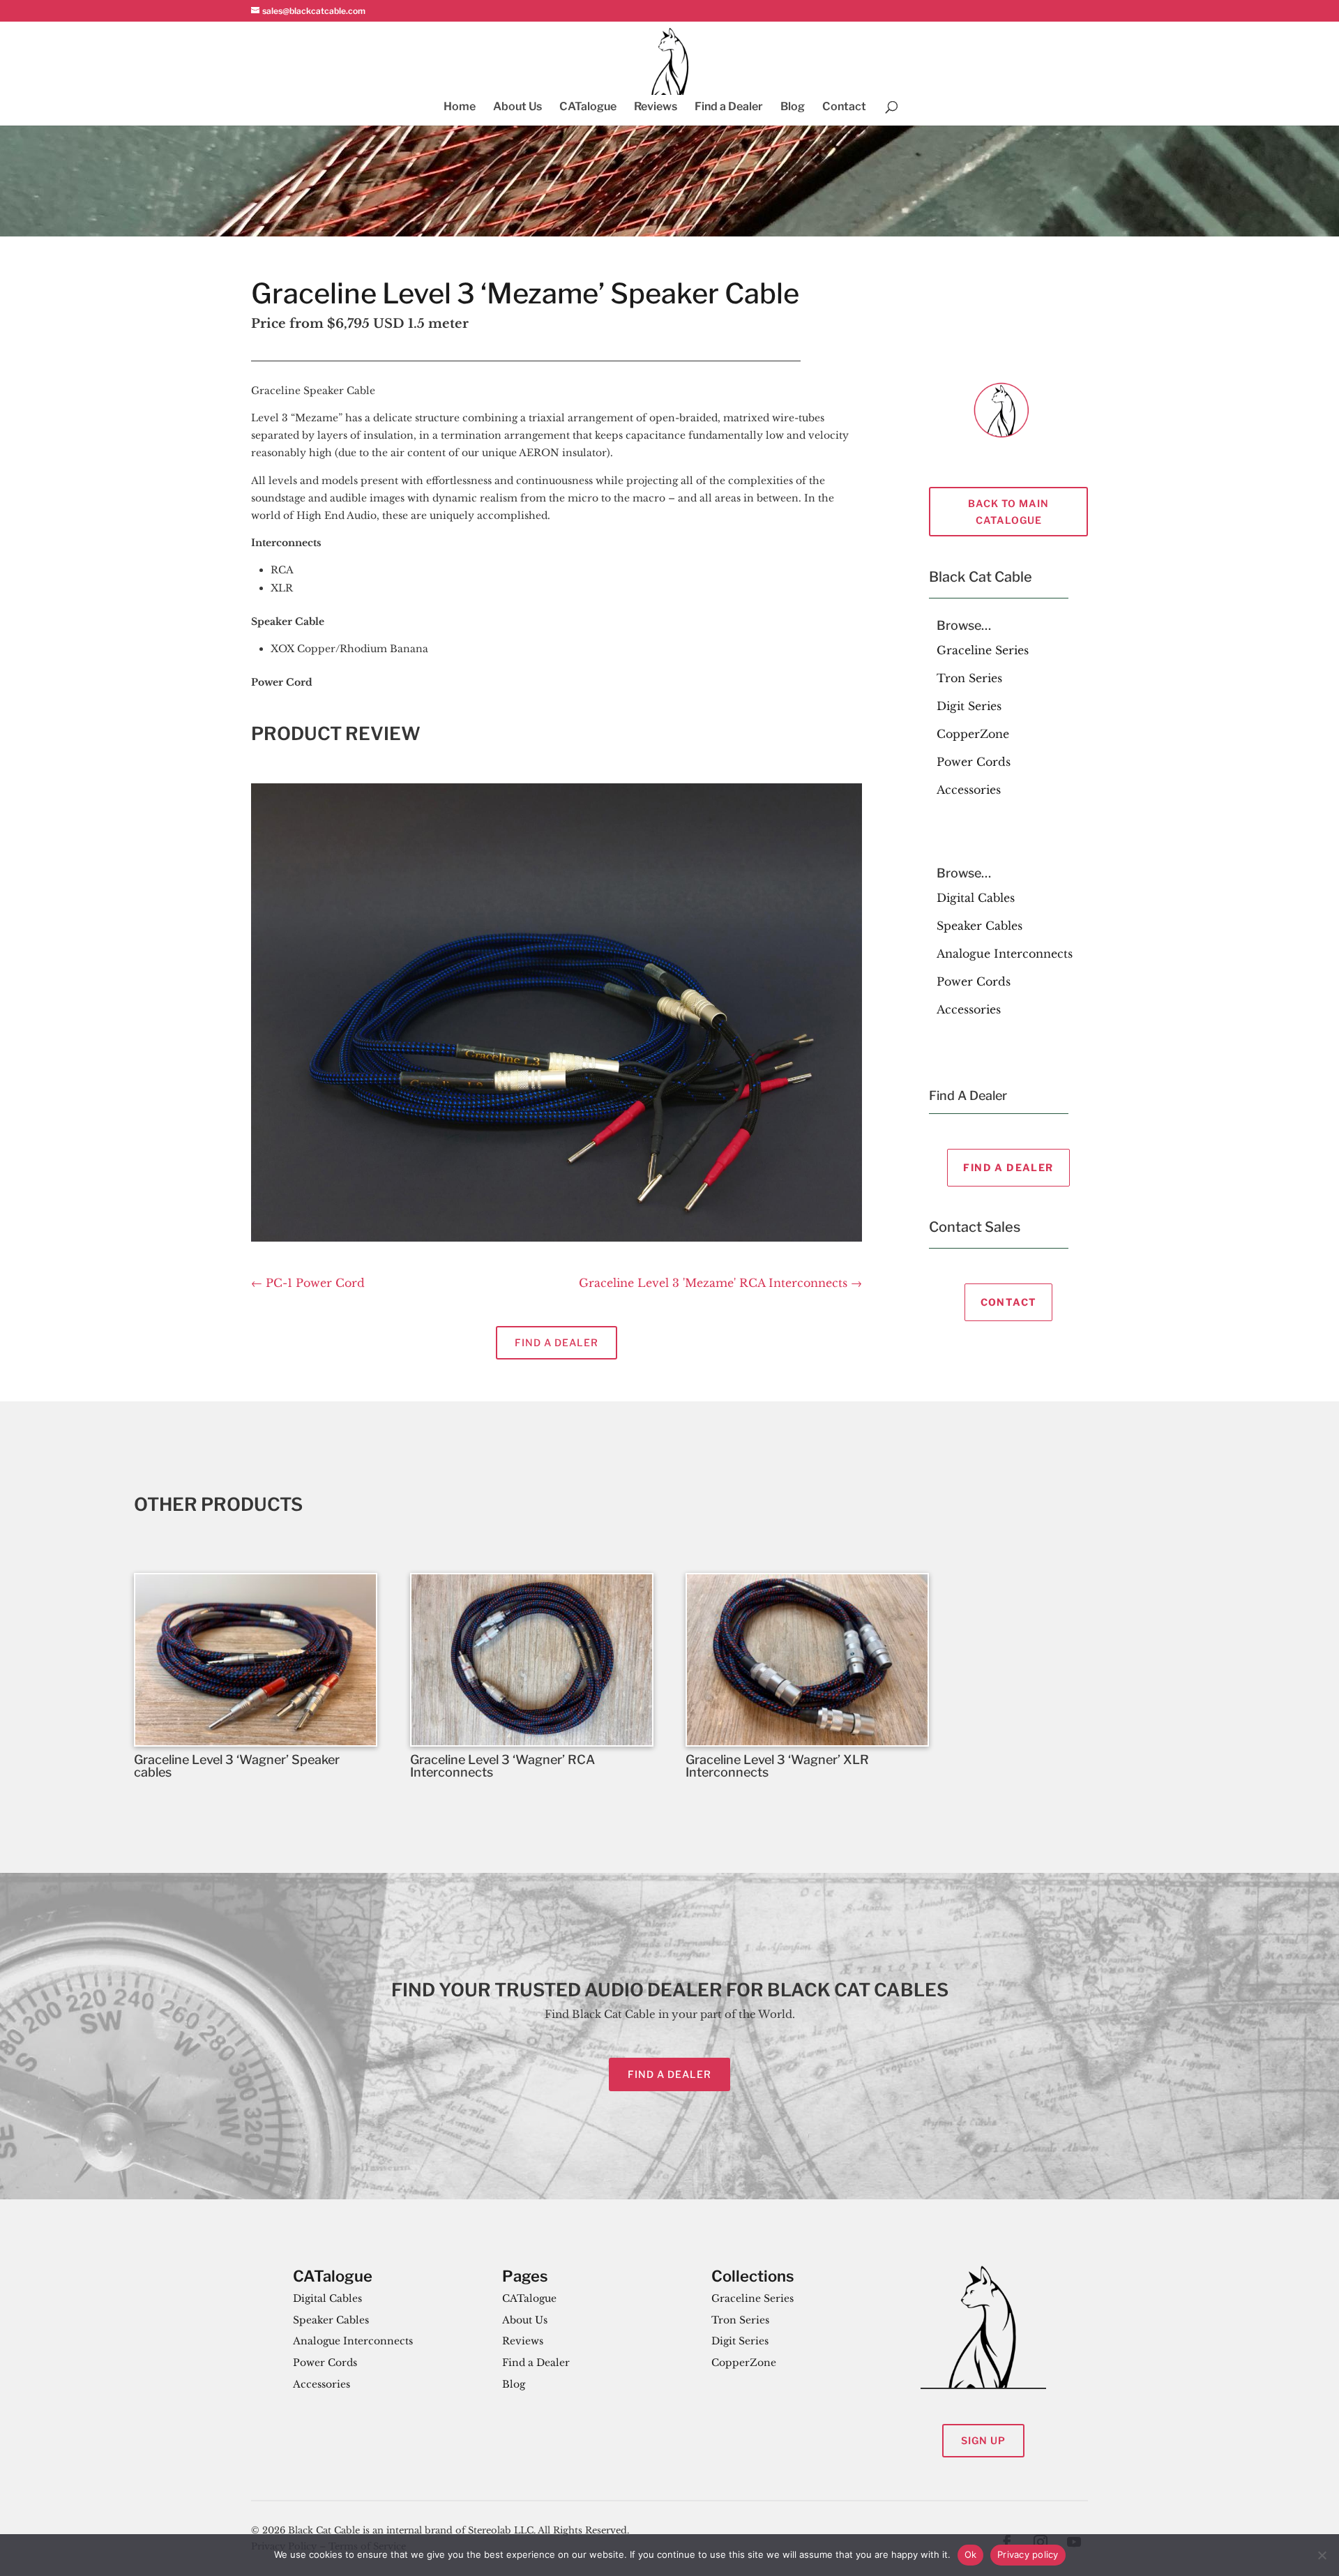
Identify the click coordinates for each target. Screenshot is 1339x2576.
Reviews (656, 107)
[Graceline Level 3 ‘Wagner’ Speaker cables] (256, 1660)
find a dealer (669, 2074)
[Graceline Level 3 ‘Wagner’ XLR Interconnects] (807, 1660)
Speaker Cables (979, 926)
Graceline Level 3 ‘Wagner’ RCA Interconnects (502, 1766)
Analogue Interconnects (1005, 954)
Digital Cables (976, 898)
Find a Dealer (729, 107)
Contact (844, 107)
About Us (517, 107)
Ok (971, 2554)
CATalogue (588, 107)
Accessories (969, 790)
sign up (983, 2440)
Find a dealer (557, 1342)
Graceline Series (983, 650)
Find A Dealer (1008, 1167)
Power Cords (974, 762)
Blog (793, 107)
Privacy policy (1028, 2554)
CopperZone (973, 734)
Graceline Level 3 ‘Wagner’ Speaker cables (237, 1766)
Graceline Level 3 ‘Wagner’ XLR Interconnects (777, 1766)
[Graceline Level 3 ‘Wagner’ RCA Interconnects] (532, 1660)
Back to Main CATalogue (1008, 512)
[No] (1322, 2555)
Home (460, 107)
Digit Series (969, 706)
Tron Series (969, 678)
